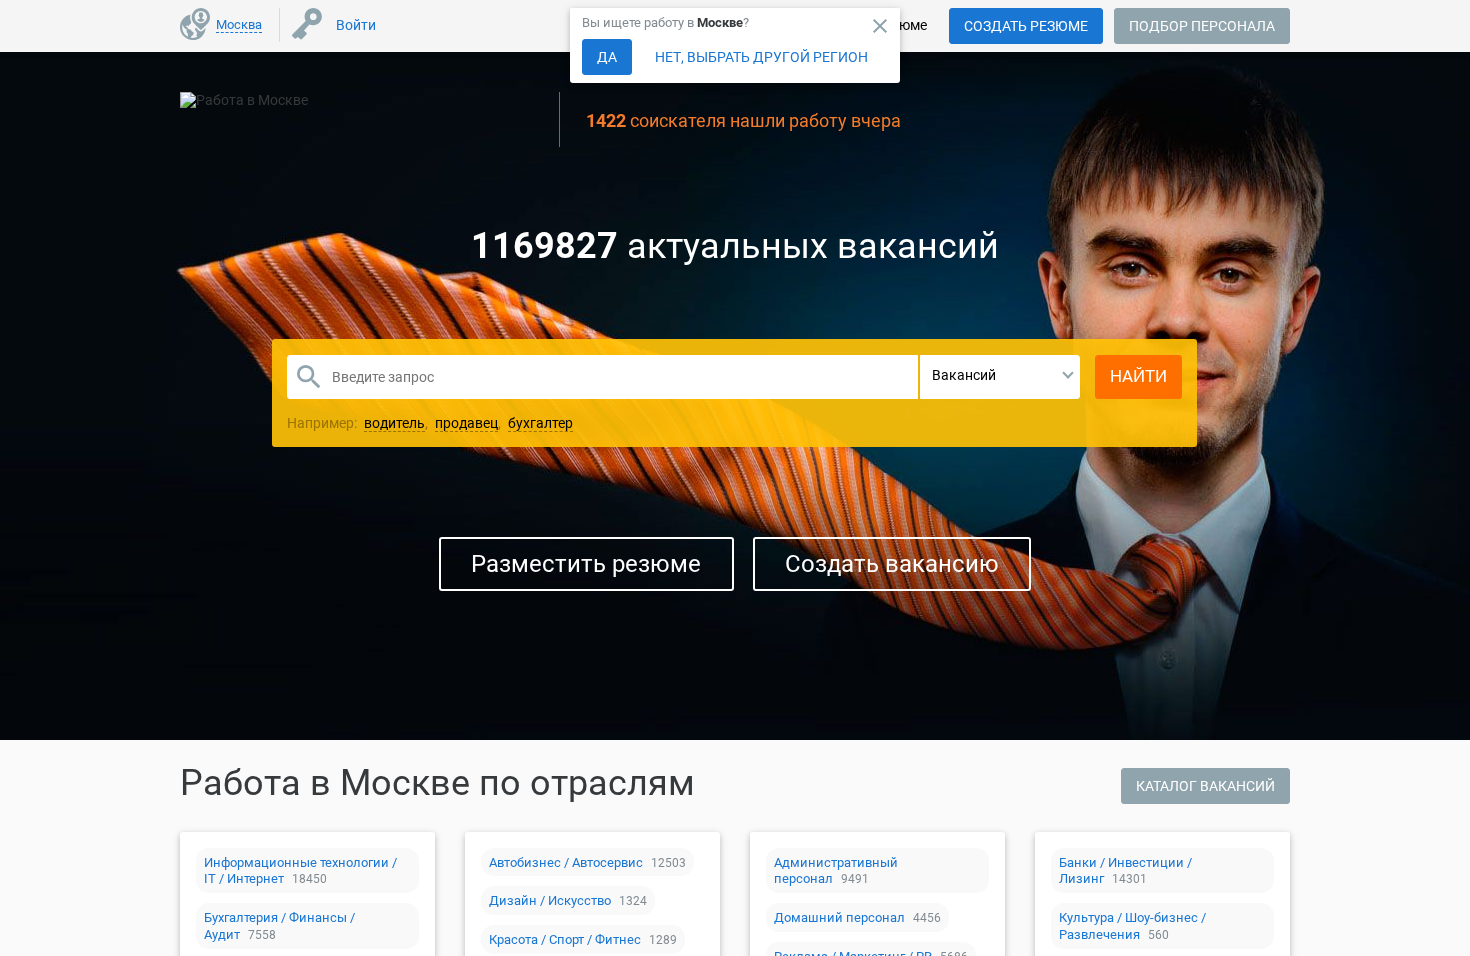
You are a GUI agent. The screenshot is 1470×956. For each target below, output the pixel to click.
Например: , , (430, 423)
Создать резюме (1026, 26)
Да (607, 57)
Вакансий (964, 375)
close (880, 26)
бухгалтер (540, 423)
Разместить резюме (586, 564)
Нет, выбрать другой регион (761, 57)
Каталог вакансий (1205, 786)
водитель (394, 423)
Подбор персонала (1202, 26)
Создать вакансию (892, 564)
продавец (466, 423)
